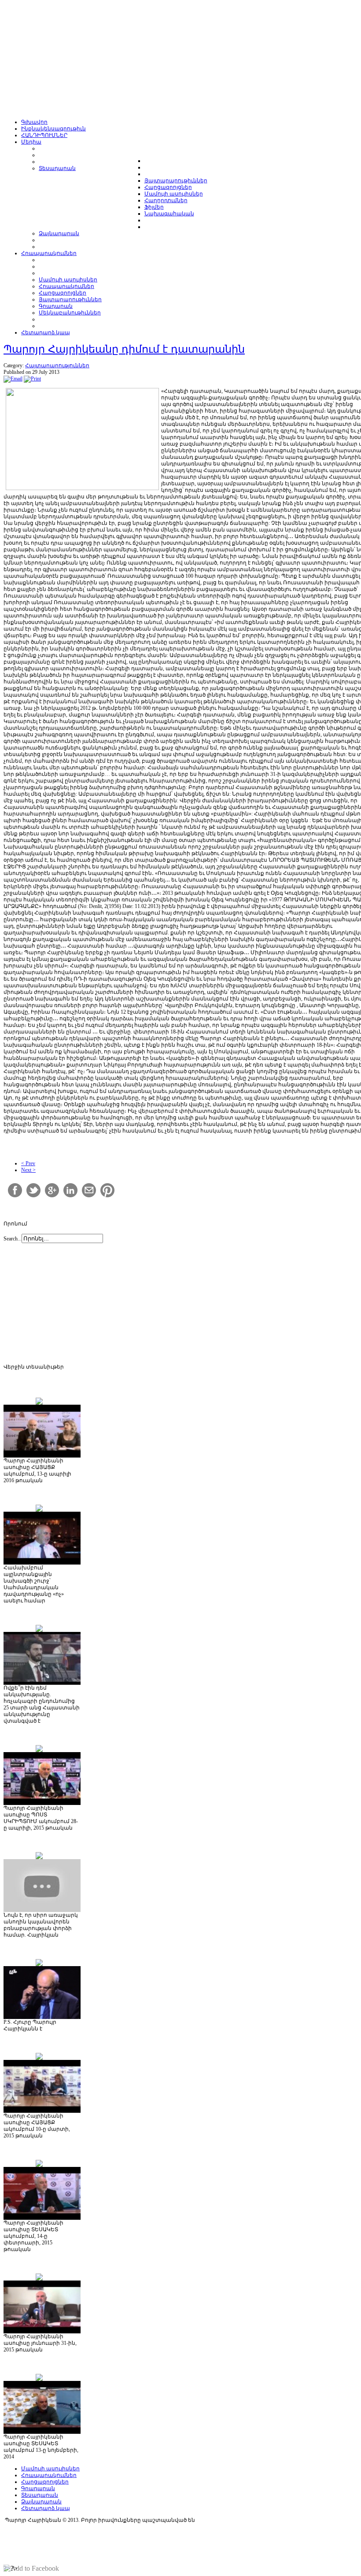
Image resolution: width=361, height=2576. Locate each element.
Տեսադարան (40, 2495)
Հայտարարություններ (57, 365)
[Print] (32, 379)
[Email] (13, 379)
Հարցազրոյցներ (45, 2482)
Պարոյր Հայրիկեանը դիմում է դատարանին (124, 349)
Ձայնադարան (41, 2502)
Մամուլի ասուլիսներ (50, 2469)
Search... (13, 1239)
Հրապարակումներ (49, 2475)
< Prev (28, 1163)
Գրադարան (38, 2488)
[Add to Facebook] (31, 2569)
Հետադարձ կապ (46, 2508)
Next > (28, 1170)
